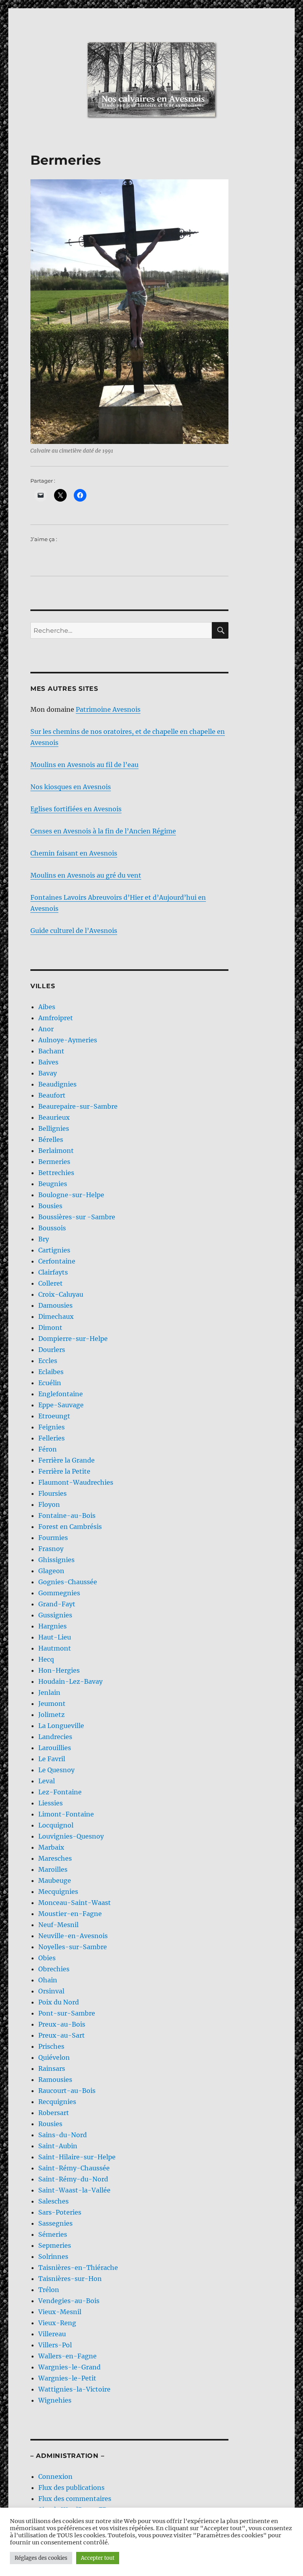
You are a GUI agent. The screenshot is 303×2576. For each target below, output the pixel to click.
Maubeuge (55, 1880)
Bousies (50, 1206)
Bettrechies (56, 1173)
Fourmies (53, 1538)
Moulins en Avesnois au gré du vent (86, 875)
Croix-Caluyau (61, 1294)
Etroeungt (54, 1416)
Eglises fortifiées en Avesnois (76, 809)
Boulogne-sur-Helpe (71, 1195)
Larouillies (55, 1748)
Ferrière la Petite (64, 1471)
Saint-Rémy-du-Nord (73, 2179)
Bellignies (54, 1128)
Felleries (51, 1438)
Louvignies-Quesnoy (71, 1836)
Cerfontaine (57, 1261)
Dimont (50, 1327)
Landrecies (55, 1737)
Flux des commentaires (75, 2499)
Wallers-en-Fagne (67, 2356)
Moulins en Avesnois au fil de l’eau (84, 765)
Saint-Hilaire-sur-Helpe (77, 2157)
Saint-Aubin (58, 2146)
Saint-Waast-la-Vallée (74, 2190)
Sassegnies (55, 2223)
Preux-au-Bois (62, 2024)
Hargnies (52, 1626)
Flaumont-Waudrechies (76, 1482)
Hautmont (55, 1648)
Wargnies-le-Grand (69, 2367)
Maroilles (53, 1869)
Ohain (48, 1980)
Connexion (55, 2476)
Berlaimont (56, 1151)
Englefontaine (61, 1394)
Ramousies (55, 2080)
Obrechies (54, 1969)
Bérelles (51, 1139)
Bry (44, 1239)
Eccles (48, 1361)
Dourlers (52, 1350)
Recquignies (57, 2102)
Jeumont (52, 1704)
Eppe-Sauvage (61, 1405)
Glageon (51, 1571)
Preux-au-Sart (62, 2035)
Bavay (48, 1073)
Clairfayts (53, 1272)
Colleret (50, 1283)
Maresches (55, 1858)
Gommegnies (59, 1593)
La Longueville (61, 1726)
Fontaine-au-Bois (67, 1516)
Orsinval (51, 1991)
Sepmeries (55, 2245)
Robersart (54, 2113)
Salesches (53, 2201)
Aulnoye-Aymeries (68, 1040)
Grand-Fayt (57, 1604)
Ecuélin (50, 1383)
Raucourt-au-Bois (67, 2091)
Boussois (52, 1228)
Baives (48, 1062)
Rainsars (52, 2068)
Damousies (55, 1305)
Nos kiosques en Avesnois (71, 787)
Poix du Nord (59, 2002)
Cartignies (54, 1250)
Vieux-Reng (57, 2323)
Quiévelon (54, 2057)
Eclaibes (51, 1372)
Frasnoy (51, 1549)
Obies (47, 1958)
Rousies (50, 2124)
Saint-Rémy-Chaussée (74, 2168)
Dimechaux (56, 1316)
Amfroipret (56, 1018)
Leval (47, 1781)
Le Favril (52, 1759)
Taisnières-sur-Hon (70, 2279)
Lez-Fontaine (60, 1792)
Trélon (49, 2290)
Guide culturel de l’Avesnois (74, 931)
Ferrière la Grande (66, 1460)
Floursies (52, 1493)
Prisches (51, 2046)
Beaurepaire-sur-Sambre (78, 1106)
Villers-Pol (55, 2345)
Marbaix (51, 1847)
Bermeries (54, 1162)
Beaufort (52, 1095)
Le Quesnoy (56, 1770)
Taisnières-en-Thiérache (78, 2268)
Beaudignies (57, 1084)
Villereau (52, 2334)
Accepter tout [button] (98, 2558)
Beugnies (53, 1184)
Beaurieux (54, 1117)
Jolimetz (51, 1715)
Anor (46, 1029)
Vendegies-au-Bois (69, 2301)
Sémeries (53, 2234)
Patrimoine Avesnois (108, 709)
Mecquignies (58, 1892)
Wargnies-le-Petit (67, 2378)
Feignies (51, 1427)
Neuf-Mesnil (58, 1925)
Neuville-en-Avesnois (73, 1936)
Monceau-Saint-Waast (75, 1903)
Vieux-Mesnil (60, 2312)
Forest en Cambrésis (70, 1527)
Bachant (51, 1051)
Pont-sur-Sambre (67, 2013)
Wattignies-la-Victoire (74, 2389)
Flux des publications (71, 2488)
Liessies (50, 1803)
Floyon (49, 1504)
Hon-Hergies (59, 1670)
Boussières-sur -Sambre (77, 1217)
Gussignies (55, 1615)
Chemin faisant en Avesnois (74, 853)
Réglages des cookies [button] (41, 2558)
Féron (48, 1449)
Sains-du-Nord (63, 2135)
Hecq (46, 1659)
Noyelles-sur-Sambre (73, 1947)
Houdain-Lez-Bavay (70, 1681)
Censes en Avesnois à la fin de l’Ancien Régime (103, 831)
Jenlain (49, 1692)
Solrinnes (53, 2256)
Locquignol (56, 1825)
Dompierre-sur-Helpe (73, 1339)
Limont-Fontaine (66, 1814)
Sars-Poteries (60, 2212)
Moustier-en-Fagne (70, 1914)
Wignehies (55, 2400)
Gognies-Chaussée (68, 1582)
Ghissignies (56, 1560)
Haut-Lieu (55, 1637)
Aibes (47, 1007)
